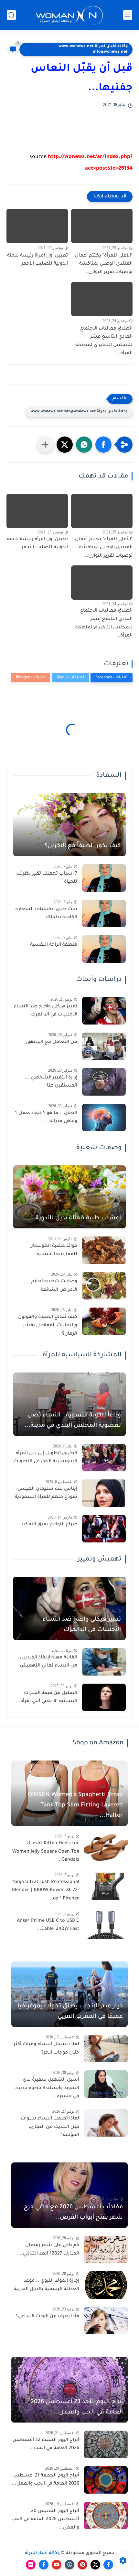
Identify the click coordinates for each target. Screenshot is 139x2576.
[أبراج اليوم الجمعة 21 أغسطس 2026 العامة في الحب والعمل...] (106, 2480)
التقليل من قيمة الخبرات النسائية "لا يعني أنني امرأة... (46, 1698)
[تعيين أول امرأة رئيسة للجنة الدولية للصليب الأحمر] (37, 226)
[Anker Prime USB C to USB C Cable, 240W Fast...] (106, 1925)
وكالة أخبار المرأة (42, 2553)
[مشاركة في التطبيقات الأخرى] (45, 445)
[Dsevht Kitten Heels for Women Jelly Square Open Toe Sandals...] (106, 1848)
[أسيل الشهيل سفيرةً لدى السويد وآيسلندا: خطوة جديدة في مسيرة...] (106, 2084)
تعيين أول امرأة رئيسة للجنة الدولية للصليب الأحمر (37, 260)
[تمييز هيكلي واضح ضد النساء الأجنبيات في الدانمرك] (104, 1011)
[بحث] (11, 15)
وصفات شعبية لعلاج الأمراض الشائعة (54, 1286)
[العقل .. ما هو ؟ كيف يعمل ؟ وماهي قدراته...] (104, 1117)
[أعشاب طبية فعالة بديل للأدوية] (69, 1197)
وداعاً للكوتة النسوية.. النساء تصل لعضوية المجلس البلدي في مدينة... (73, 1421)
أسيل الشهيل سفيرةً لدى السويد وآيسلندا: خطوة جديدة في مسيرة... (47, 2088)
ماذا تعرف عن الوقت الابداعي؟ (48, 2317)
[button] (103, 445)
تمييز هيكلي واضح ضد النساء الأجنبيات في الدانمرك (46, 1011)
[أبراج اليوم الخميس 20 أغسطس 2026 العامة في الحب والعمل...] (106, 2515)
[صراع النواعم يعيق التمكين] (104, 1529)
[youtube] (57, 2565)
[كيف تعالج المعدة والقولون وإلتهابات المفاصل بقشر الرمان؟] (104, 1321)
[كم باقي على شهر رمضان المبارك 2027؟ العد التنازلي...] (106, 2250)
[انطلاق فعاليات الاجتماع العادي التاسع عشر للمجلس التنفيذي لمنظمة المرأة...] (102, 299)
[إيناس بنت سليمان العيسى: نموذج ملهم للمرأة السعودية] (104, 1493)
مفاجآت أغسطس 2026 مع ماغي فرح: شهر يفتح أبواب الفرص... (72, 2213)
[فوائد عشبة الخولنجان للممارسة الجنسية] (104, 1250)
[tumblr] (69, 2565)
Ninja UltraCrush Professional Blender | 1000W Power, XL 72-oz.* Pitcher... (46, 1891)
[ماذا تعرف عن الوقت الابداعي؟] (106, 2321)
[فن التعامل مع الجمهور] (104, 1046)
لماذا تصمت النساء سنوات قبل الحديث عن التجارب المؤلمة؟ (50, 2127)
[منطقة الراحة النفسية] (104, 949)
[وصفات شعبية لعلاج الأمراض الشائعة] (104, 1286)
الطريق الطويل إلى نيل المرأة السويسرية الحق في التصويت (45, 1458)
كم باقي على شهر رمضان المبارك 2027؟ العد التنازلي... (49, 2250)
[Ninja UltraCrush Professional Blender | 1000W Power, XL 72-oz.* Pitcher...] (106, 1886)
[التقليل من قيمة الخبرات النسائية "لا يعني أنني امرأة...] (104, 1697)
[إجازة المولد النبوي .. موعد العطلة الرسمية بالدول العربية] (106, 2285)
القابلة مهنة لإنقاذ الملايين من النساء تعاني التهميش (48, 1662)
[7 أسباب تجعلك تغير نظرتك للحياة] (104, 878)
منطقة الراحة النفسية (54, 945)
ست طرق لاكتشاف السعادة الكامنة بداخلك (46, 914)
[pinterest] (82, 2565)
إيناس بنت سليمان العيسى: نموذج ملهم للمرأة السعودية (46, 1493)
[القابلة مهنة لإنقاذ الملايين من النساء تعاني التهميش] (104, 1662)
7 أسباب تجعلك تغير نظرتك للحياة (47, 878)
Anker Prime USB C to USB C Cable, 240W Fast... (48, 1925)
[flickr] (31, 2565)
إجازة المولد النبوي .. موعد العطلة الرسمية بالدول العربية (46, 2285)
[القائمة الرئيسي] (128, 15)
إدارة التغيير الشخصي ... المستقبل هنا (51, 1082)
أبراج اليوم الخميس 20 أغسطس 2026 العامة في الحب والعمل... (45, 2520)
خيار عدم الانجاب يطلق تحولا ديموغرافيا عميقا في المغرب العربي (70, 2012)
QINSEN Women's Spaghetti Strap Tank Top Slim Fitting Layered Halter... (75, 1805)
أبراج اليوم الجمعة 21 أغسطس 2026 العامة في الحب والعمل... (45, 2480)
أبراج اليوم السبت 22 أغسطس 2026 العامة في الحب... (46, 2445)
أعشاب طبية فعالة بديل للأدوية (78, 1218)
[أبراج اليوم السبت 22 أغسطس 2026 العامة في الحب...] (106, 2444)
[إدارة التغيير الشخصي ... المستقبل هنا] (104, 1082)
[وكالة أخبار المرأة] (69, 15)
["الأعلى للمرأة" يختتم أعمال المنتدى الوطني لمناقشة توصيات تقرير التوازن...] (102, 226)
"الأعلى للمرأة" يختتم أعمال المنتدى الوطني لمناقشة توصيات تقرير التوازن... (104, 264)
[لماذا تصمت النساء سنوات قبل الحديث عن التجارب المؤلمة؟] (106, 2123)
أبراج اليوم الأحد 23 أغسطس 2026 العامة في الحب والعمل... (77, 2407)
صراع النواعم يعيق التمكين (48, 1525)
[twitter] (95, 2565)
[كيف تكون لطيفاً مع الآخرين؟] (69, 825)
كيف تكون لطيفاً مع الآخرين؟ (83, 846)
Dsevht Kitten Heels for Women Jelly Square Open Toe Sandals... (46, 1852)
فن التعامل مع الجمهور (52, 1042)
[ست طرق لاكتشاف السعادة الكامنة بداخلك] (104, 914)
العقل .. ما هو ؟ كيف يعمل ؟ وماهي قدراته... (46, 1118)
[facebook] (108, 2565)
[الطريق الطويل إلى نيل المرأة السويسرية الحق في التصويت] (104, 1458)
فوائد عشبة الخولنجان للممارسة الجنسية (53, 1250)
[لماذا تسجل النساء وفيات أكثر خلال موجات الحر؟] (106, 2049)
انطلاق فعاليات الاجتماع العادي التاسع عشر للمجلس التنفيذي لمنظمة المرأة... (104, 341)
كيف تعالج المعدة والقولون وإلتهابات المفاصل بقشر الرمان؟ (48, 1325)
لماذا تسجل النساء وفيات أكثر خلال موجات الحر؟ (46, 2049)
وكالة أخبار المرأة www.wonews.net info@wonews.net (93, 49)
